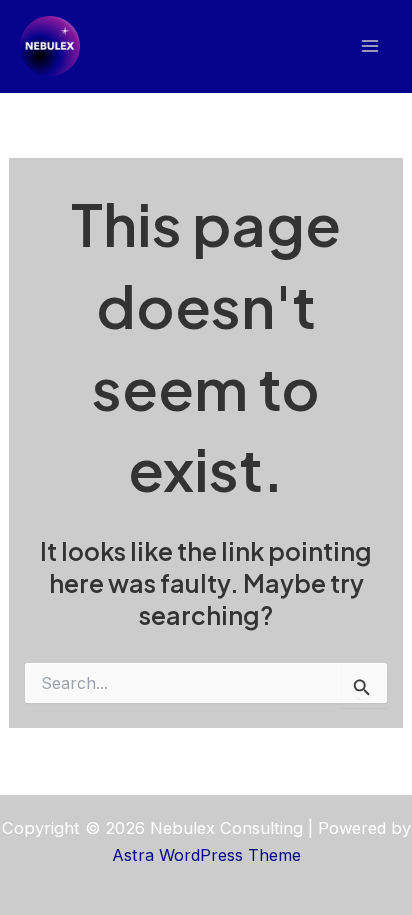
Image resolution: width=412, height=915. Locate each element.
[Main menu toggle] (369, 46)
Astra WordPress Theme (206, 855)
